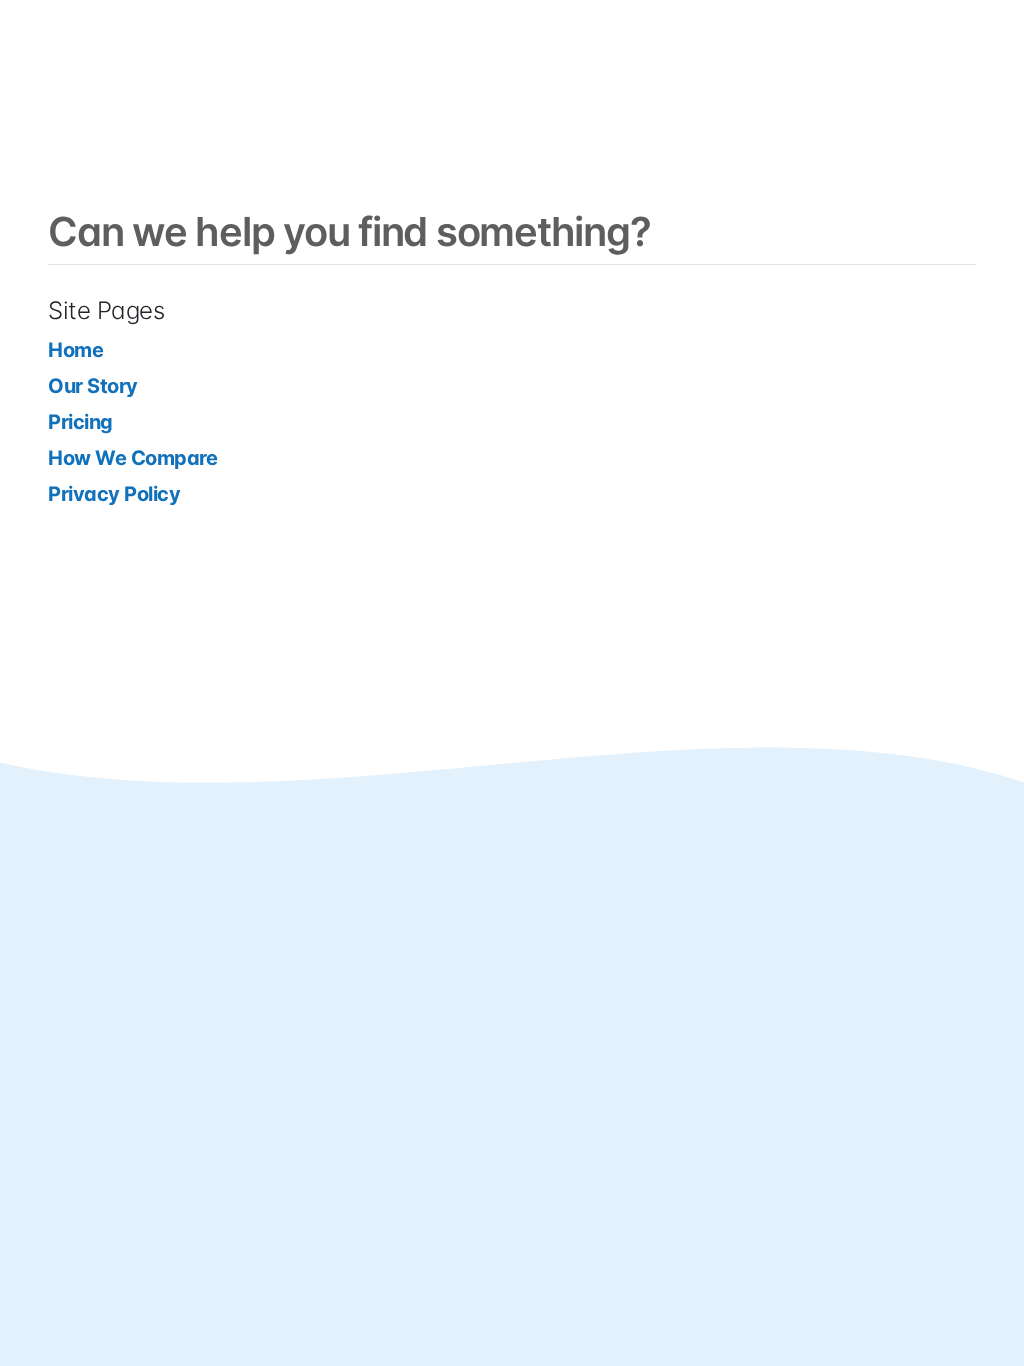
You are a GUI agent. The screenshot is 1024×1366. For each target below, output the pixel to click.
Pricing (80, 422)
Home (75, 350)
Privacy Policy (114, 494)
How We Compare (132, 458)
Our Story (93, 386)
